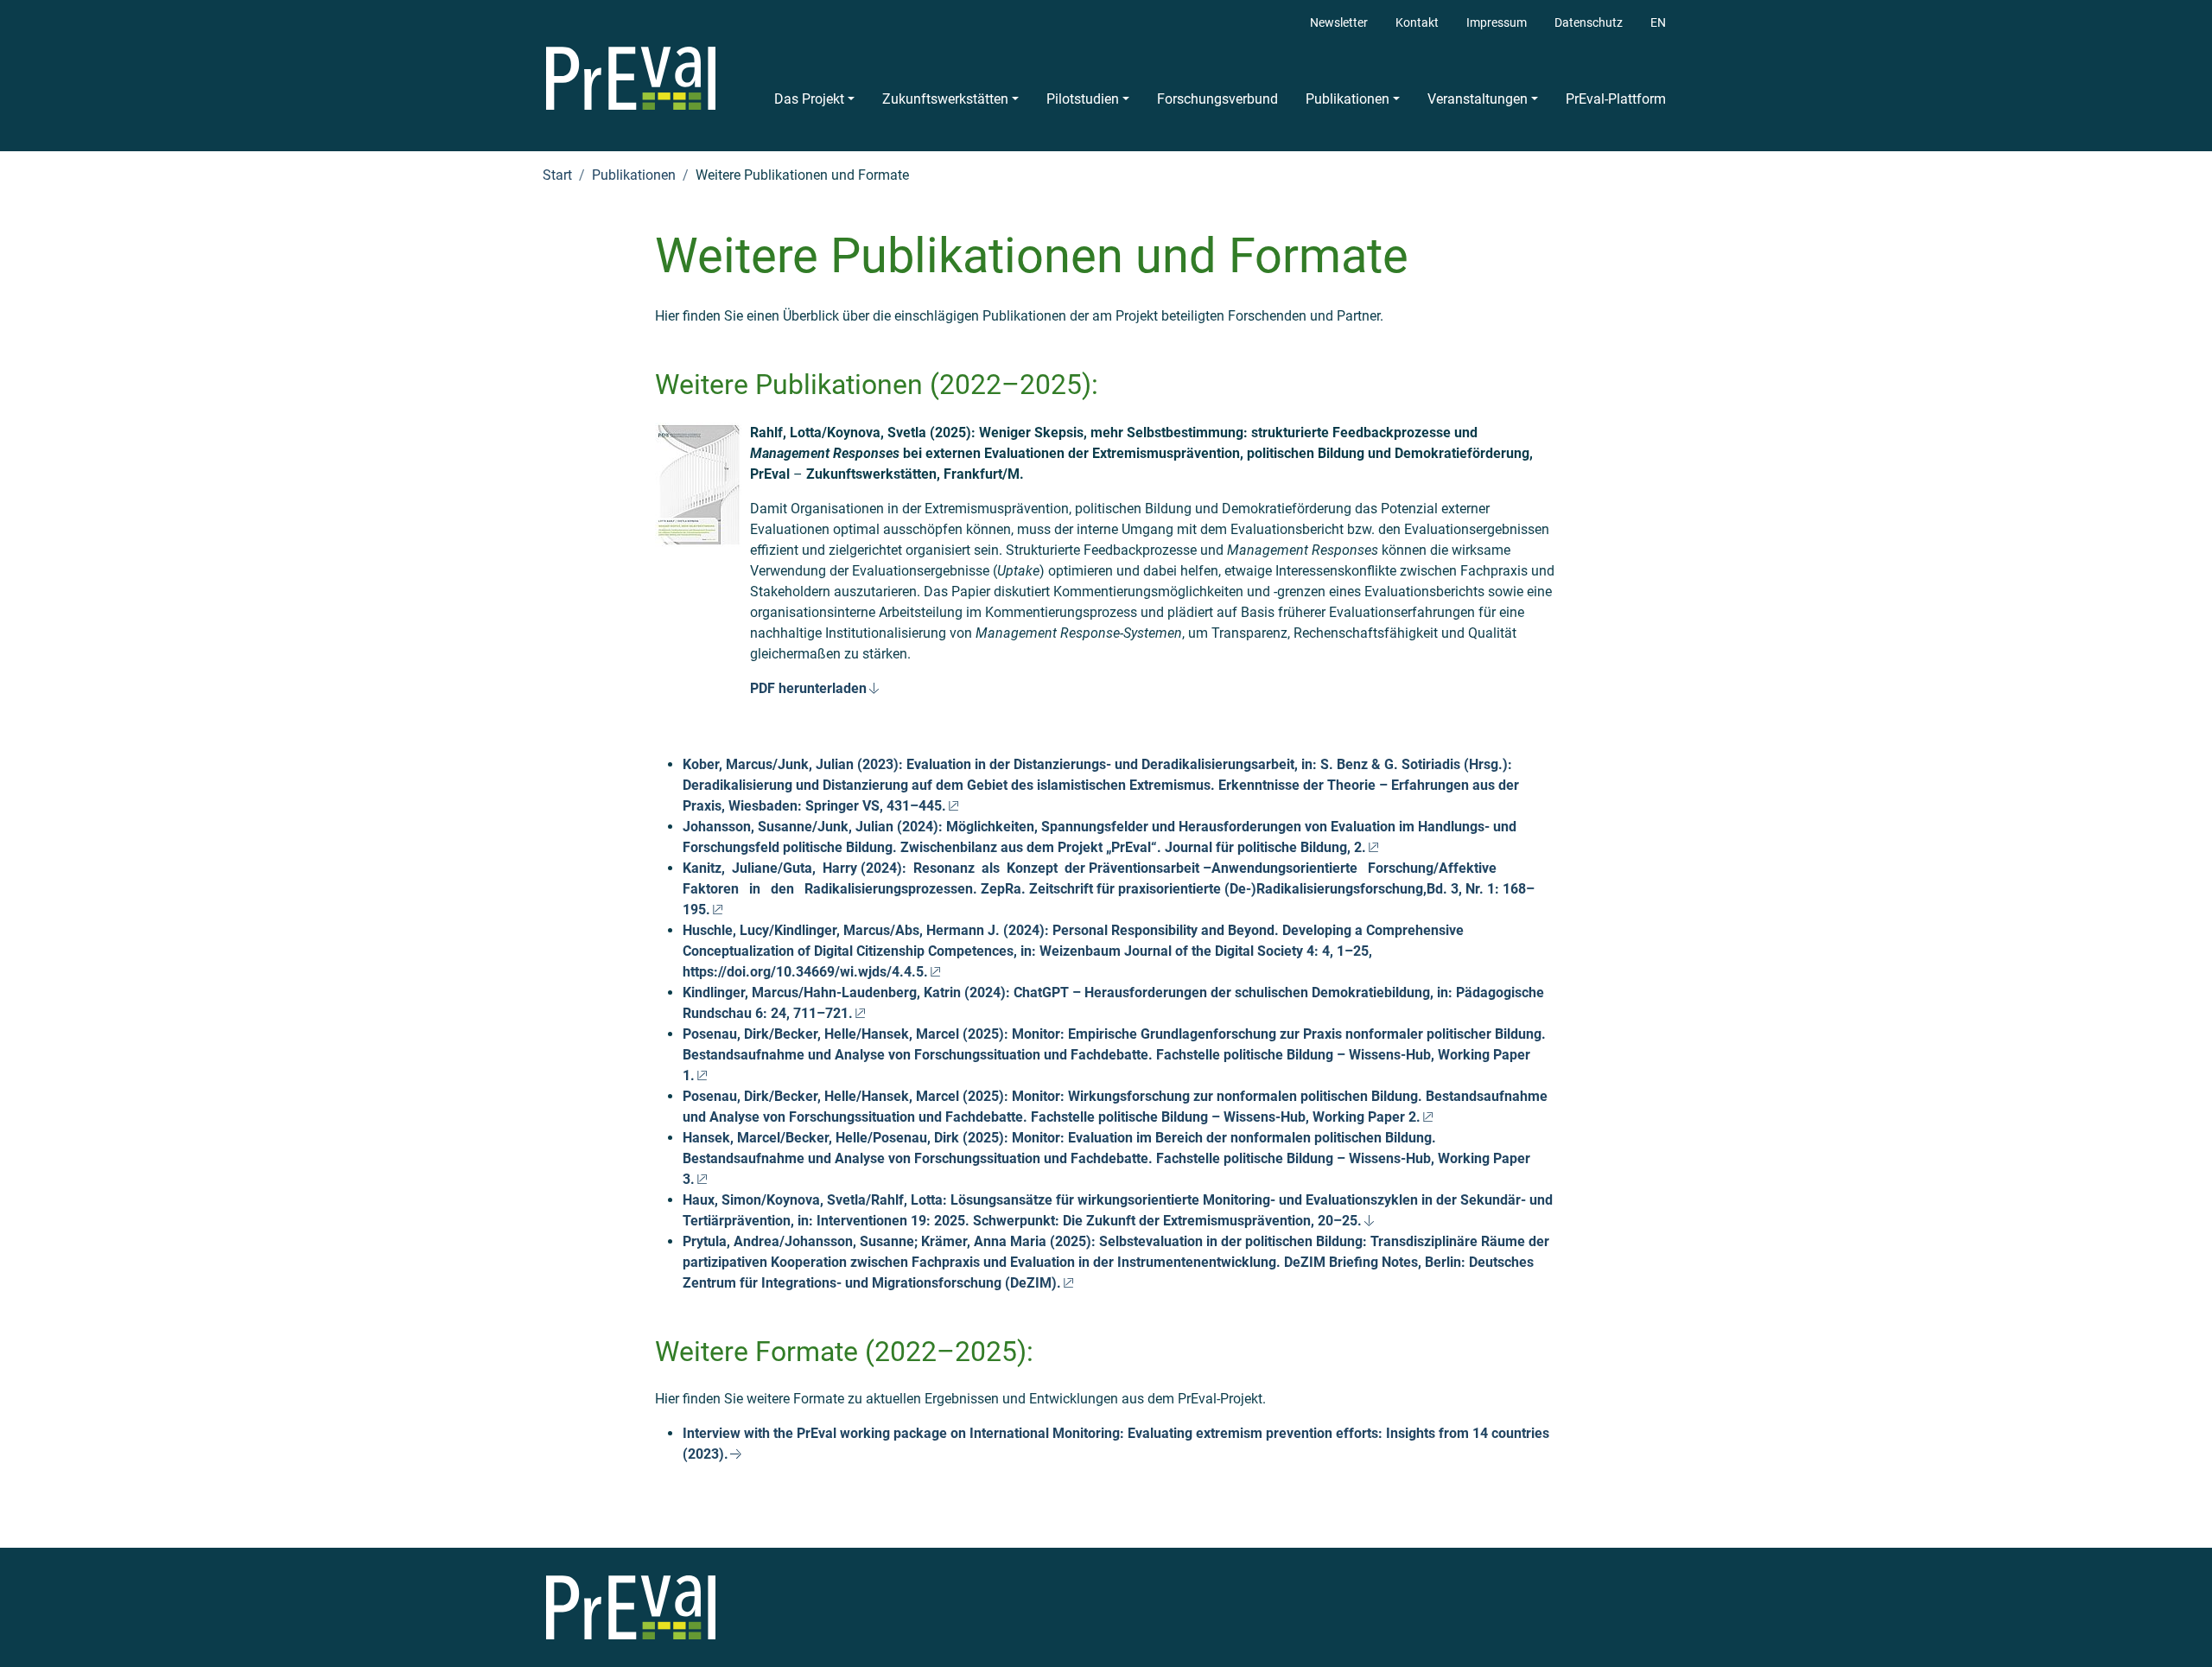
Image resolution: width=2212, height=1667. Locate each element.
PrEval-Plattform (1616, 99)
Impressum (1497, 23)
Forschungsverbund (1217, 99)
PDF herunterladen (808, 688)
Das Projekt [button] (809, 99)
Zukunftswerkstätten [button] (945, 99)
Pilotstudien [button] (1083, 99)
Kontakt (1417, 23)
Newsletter (1339, 23)
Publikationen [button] (1348, 99)
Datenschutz (1589, 23)
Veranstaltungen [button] (1478, 99)
